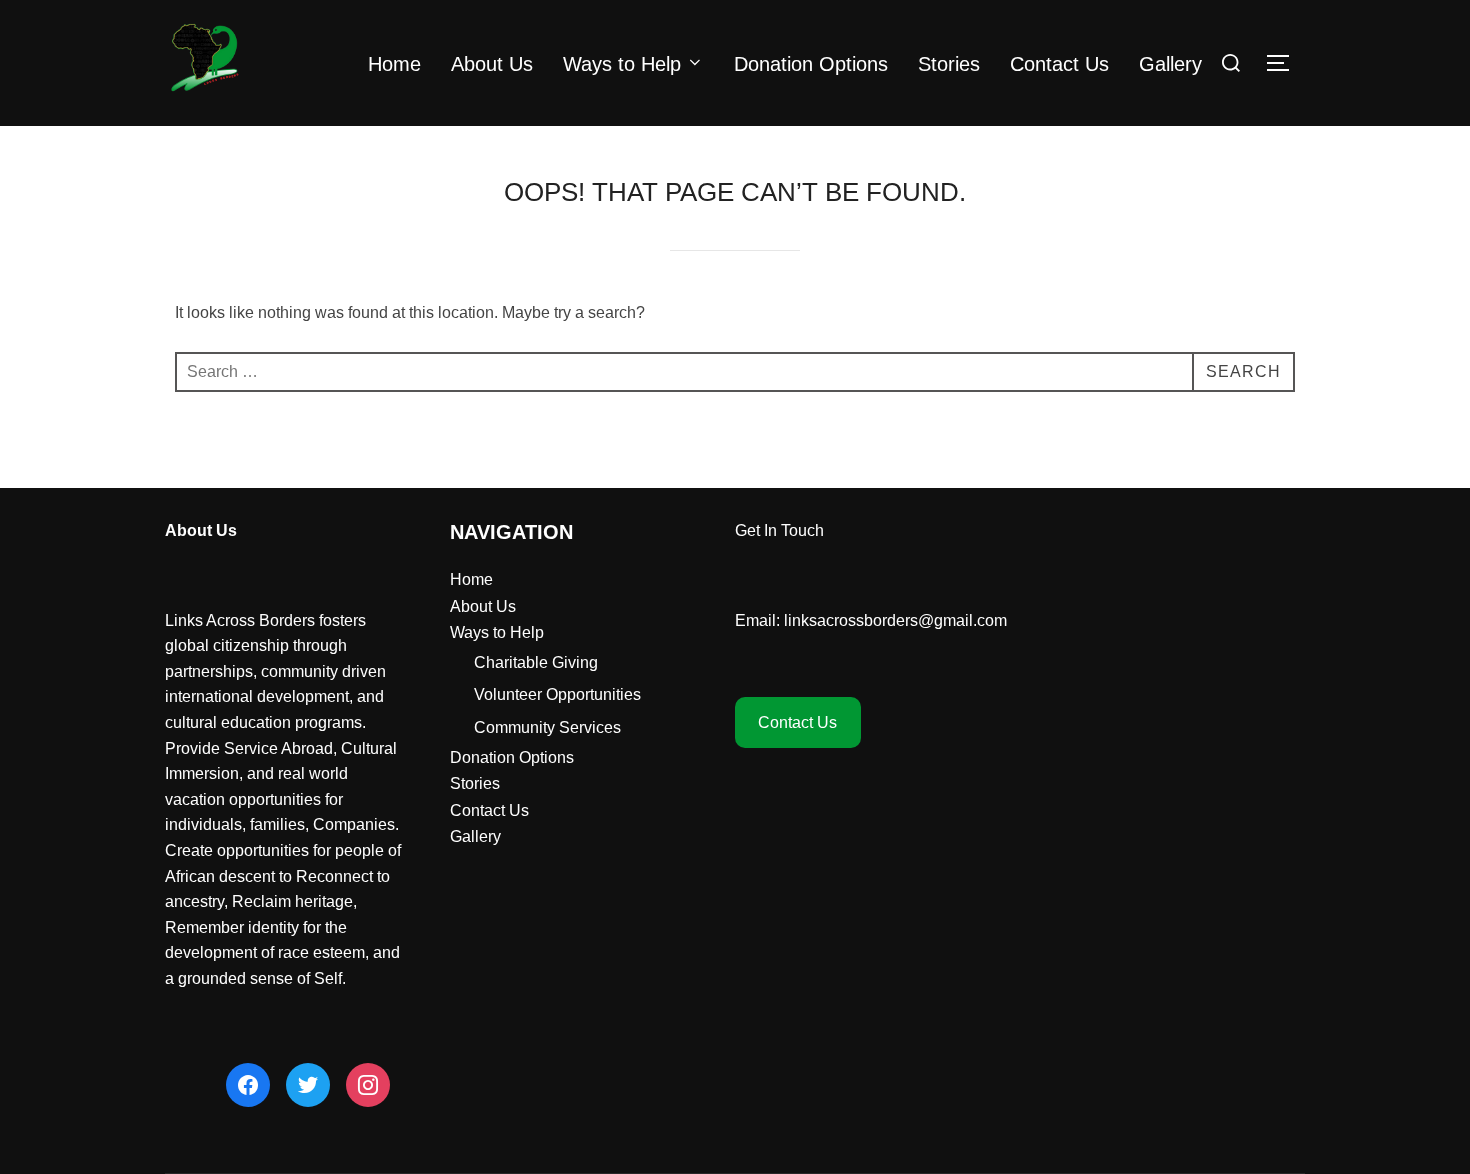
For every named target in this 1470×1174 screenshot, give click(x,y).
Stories (949, 64)
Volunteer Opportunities (557, 694)
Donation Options (811, 64)
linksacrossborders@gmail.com (895, 620)
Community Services (547, 727)
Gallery (1170, 64)
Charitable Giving (536, 662)
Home (394, 64)
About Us (492, 64)
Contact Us (1059, 64)
